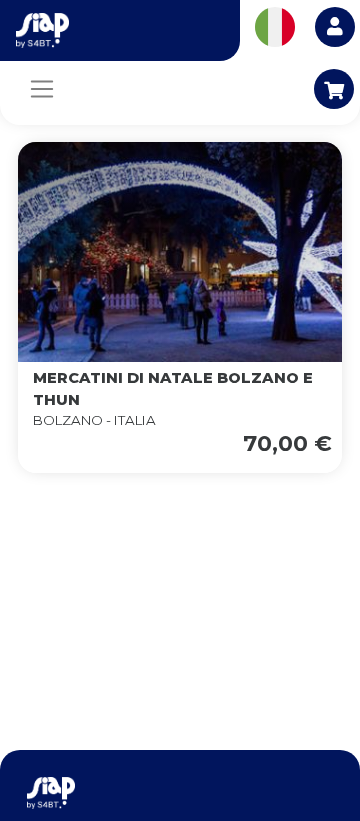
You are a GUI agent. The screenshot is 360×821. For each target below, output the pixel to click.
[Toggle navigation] (42, 89)
